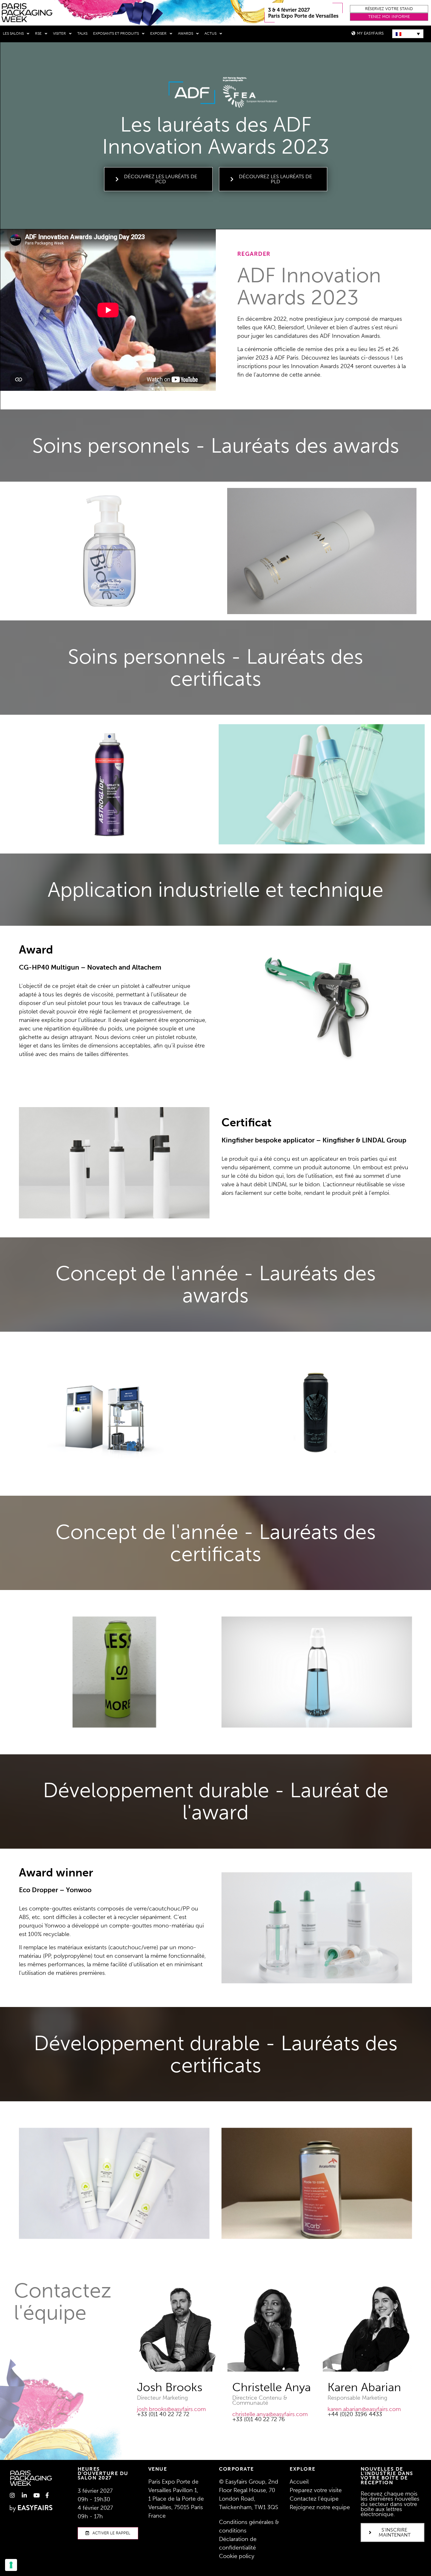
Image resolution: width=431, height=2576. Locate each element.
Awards (186, 33)
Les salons (13, 33)
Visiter (59, 33)
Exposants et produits (116, 33)
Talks (82, 33)
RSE (38, 33)
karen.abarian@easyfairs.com (364, 2409)
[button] (389, 9)
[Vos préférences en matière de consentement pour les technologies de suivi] (11, 2565)
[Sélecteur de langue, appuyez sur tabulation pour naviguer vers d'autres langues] (408, 34)
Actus (210, 33)
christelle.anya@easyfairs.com (270, 2414)
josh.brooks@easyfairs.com (171, 2409)
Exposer (158, 33)
